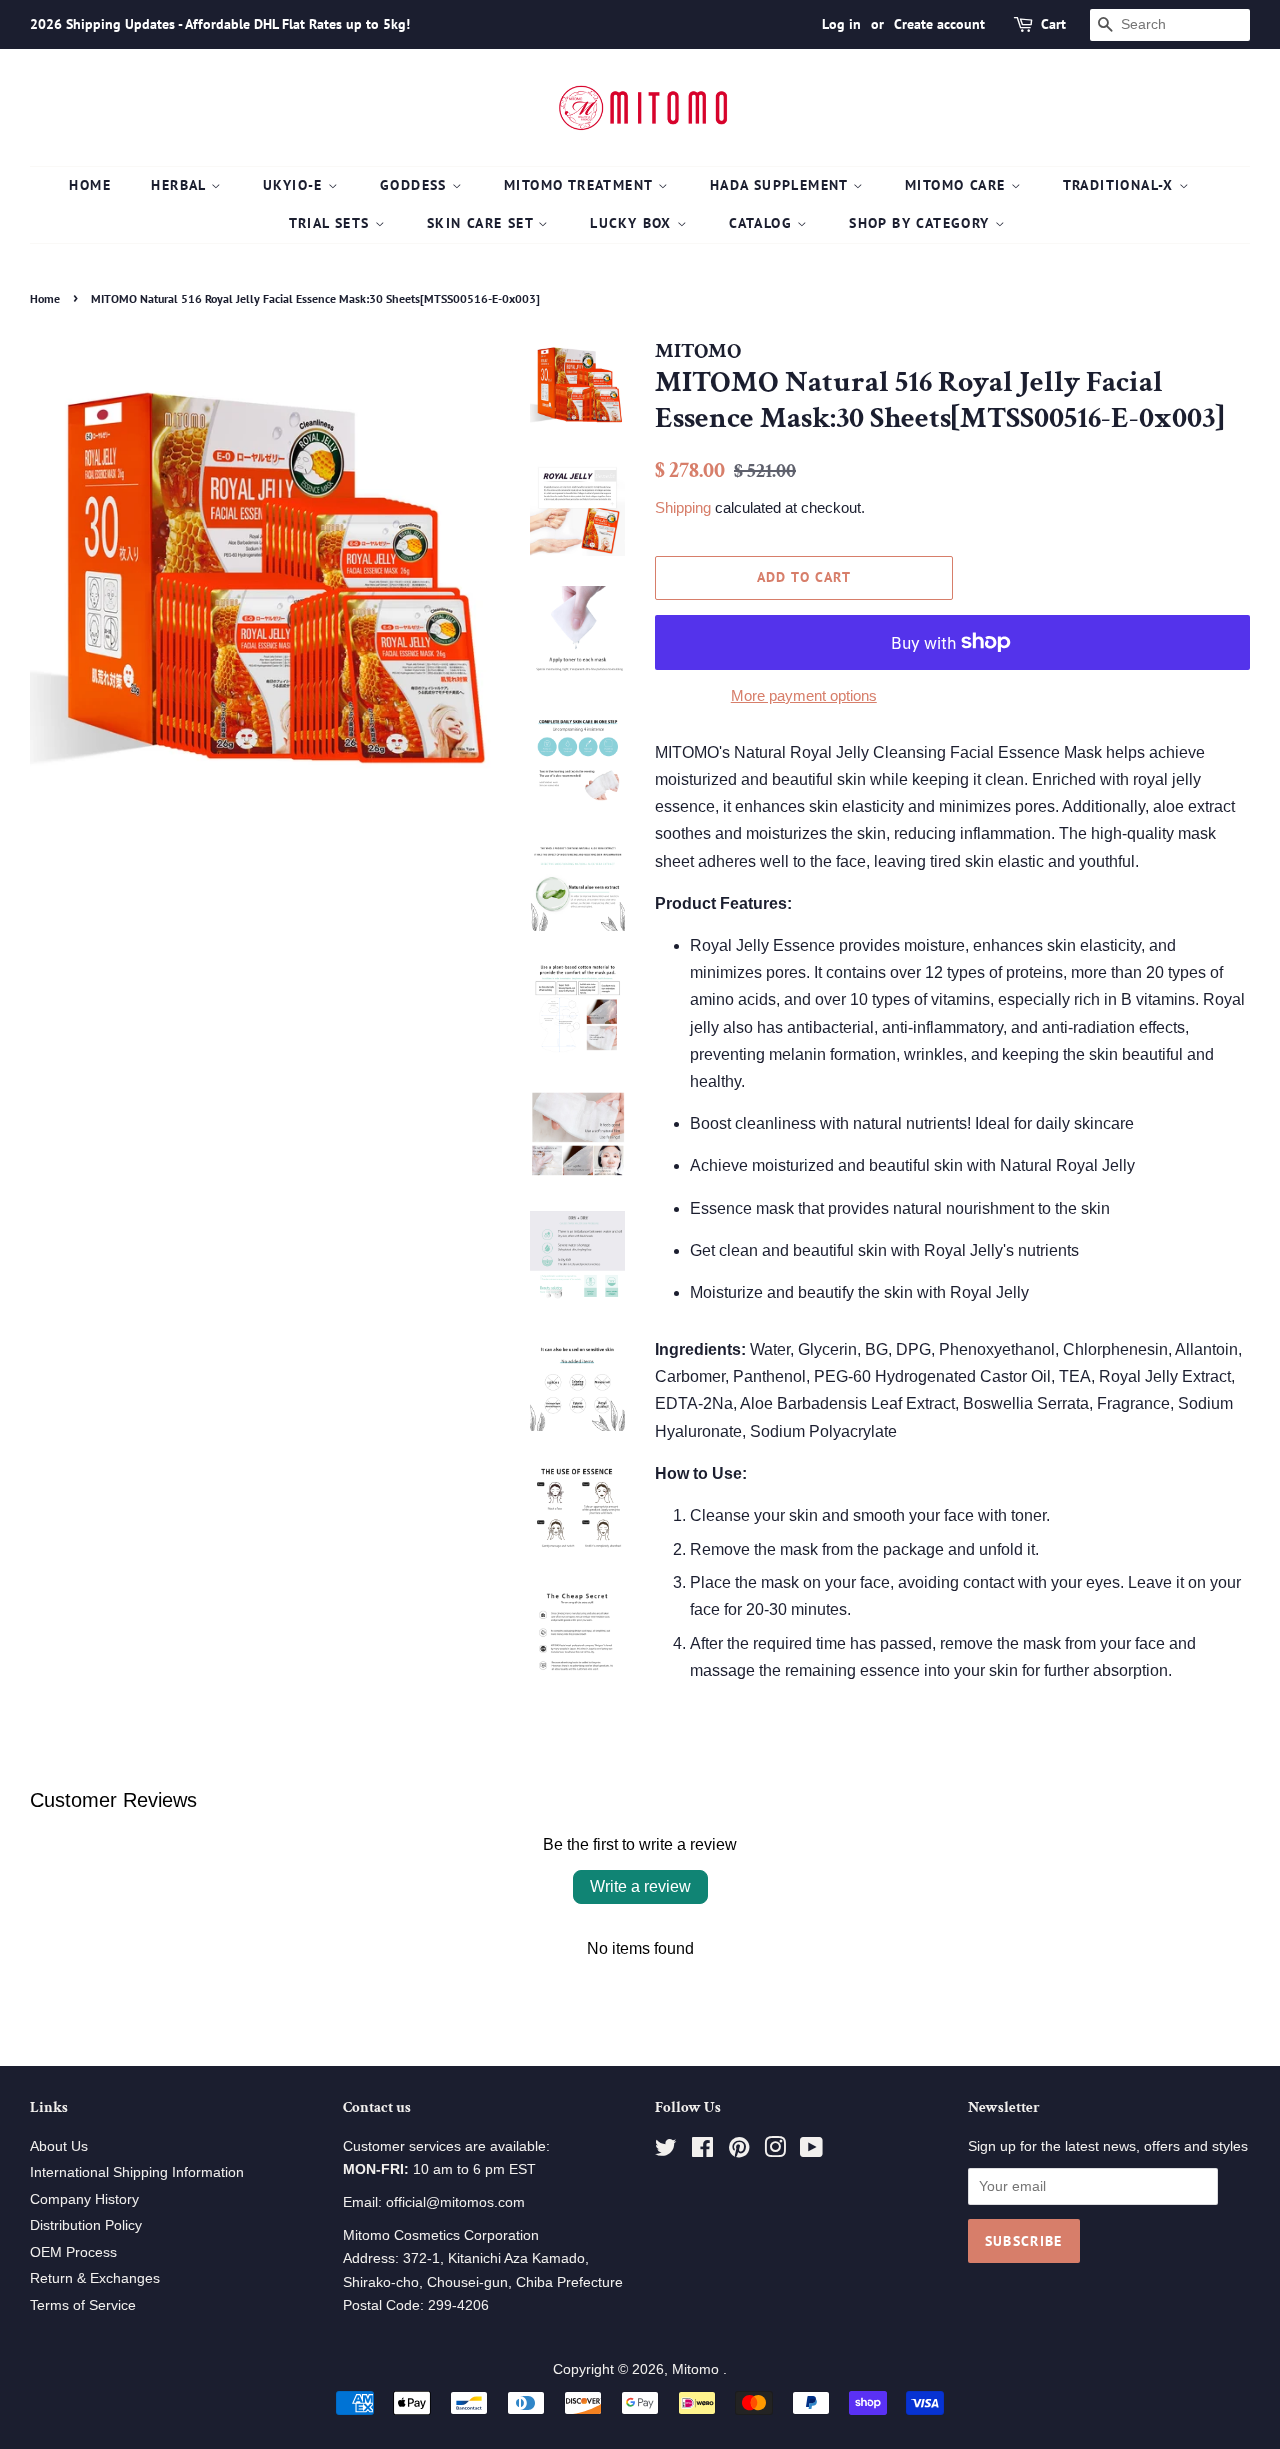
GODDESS (416, 185)
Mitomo (697, 2369)
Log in (841, 24)
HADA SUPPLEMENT (781, 185)
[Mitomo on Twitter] (666, 2151)
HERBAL (181, 185)
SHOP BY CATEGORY (922, 223)
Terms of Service (83, 2305)
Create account (939, 24)
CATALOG (763, 223)
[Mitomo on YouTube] (811, 2151)
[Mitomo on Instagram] (775, 2151)
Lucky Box (633, 223)
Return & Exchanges (95, 2278)
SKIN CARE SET (483, 223)
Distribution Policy (86, 2225)
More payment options (804, 695)
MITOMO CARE (958, 185)
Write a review (640, 1886)
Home (90, 185)
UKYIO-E (295, 185)
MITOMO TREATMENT (581, 185)
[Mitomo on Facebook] (702, 2151)
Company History (84, 2199)
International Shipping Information (137, 2172)
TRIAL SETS (332, 223)
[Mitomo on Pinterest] (739, 2151)
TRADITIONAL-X (1121, 185)
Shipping (683, 507)
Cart (1053, 24)
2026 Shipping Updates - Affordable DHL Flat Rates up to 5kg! (220, 24)
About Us (59, 2146)
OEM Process (73, 2252)
